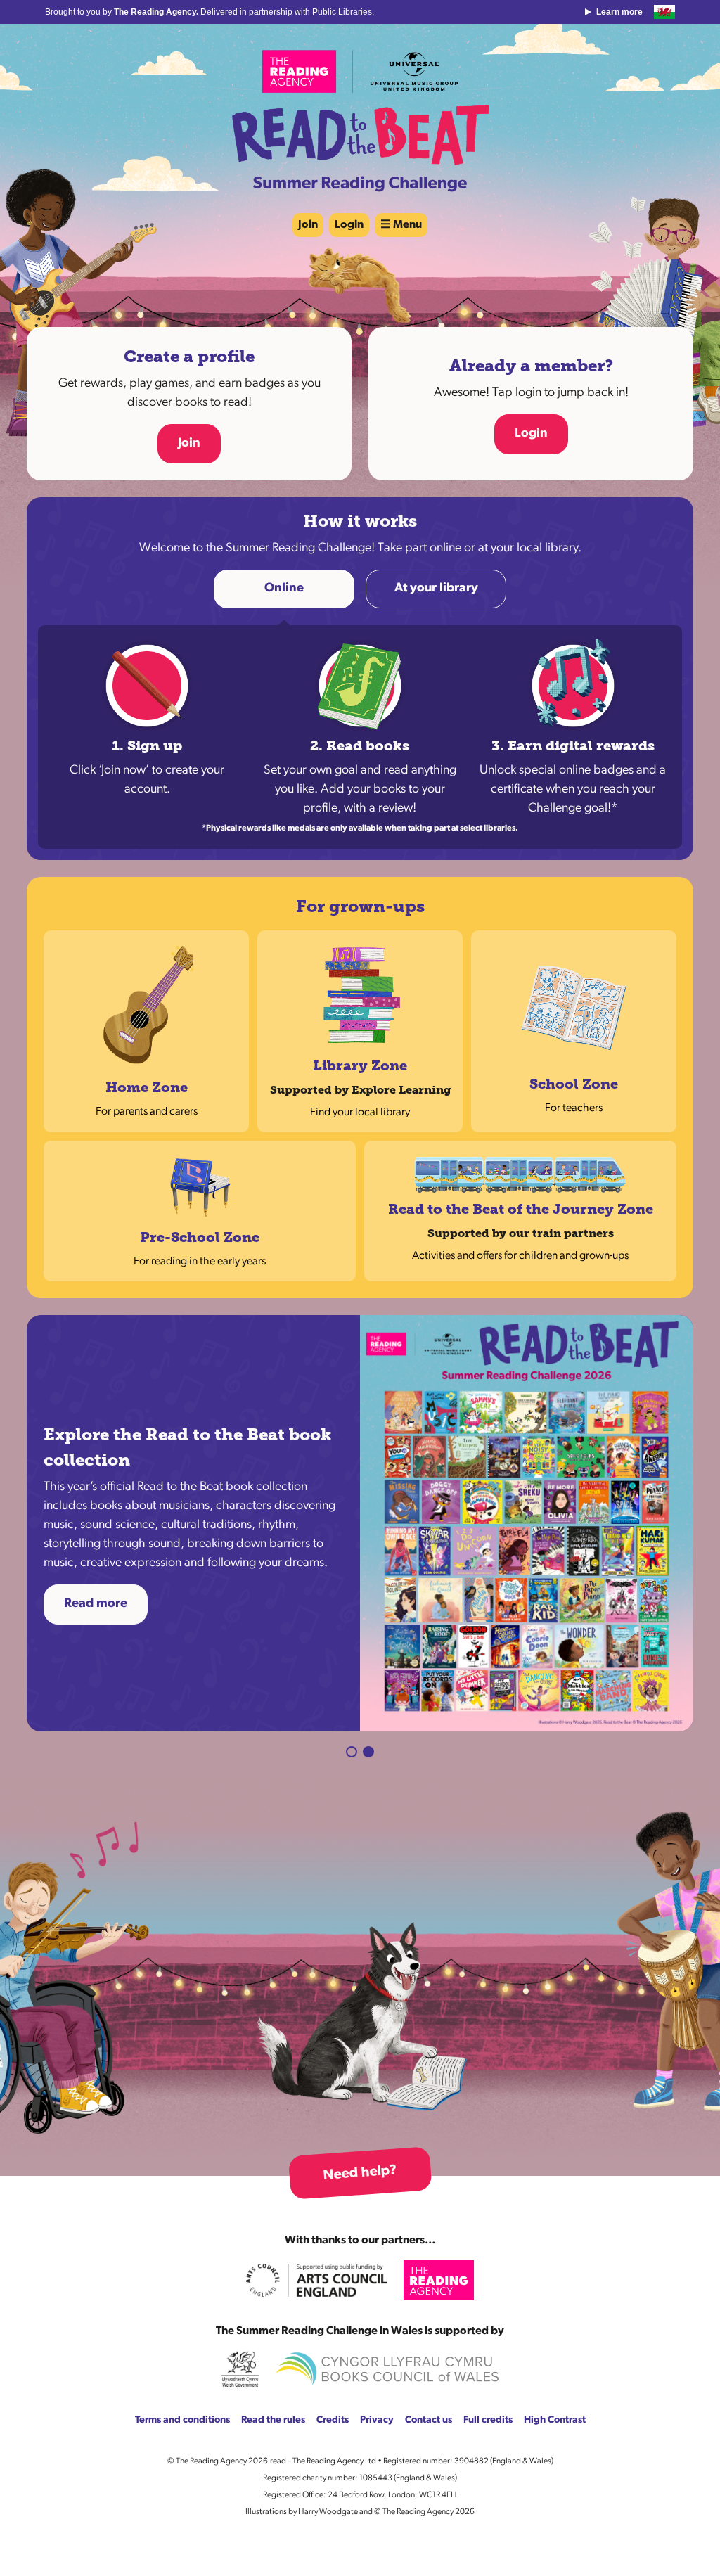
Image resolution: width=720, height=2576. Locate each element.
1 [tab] (352, 1668)
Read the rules (273, 2337)
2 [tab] (368, 1668)
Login (349, 225)
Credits (333, 2337)
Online (284, 589)
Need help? (360, 2089)
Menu (407, 225)
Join (308, 225)
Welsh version (664, 12)
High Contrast (555, 2337)
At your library (436, 589)
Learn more (619, 12)
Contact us (429, 2337)
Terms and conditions (182, 2337)
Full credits (488, 2337)
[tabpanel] (360, 1482)
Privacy (377, 2337)
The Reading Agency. (157, 12)
